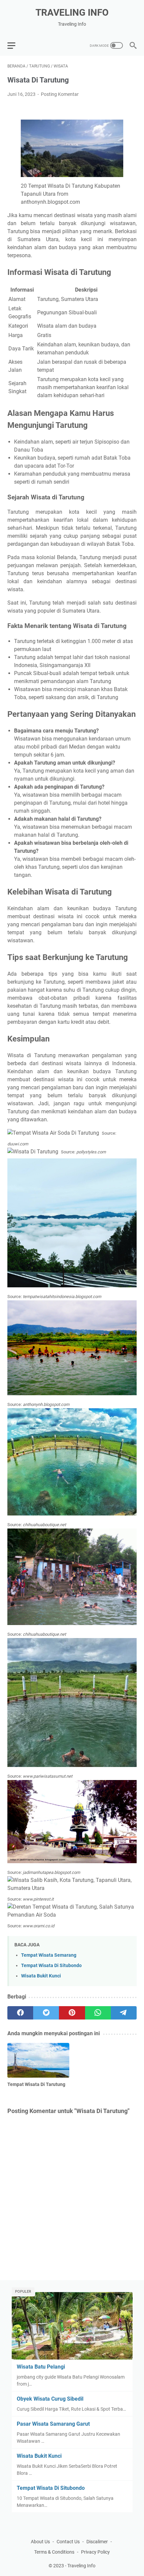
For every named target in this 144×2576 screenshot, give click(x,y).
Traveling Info (72, 13)
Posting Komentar (60, 94)
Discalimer (97, 2542)
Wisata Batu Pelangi (41, 2367)
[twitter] (46, 2013)
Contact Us (68, 2542)
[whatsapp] (98, 2013)
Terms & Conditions (54, 2552)
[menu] (15, 45)
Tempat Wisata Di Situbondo (51, 1966)
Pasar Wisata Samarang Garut (53, 2424)
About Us (40, 2542)
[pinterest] (72, 2013)
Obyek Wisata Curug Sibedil (50, 2399)
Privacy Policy (95, 2552)
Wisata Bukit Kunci (41, 1976)
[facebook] (20, 2013)
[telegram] (124, 2013)
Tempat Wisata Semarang (49, 1955)
